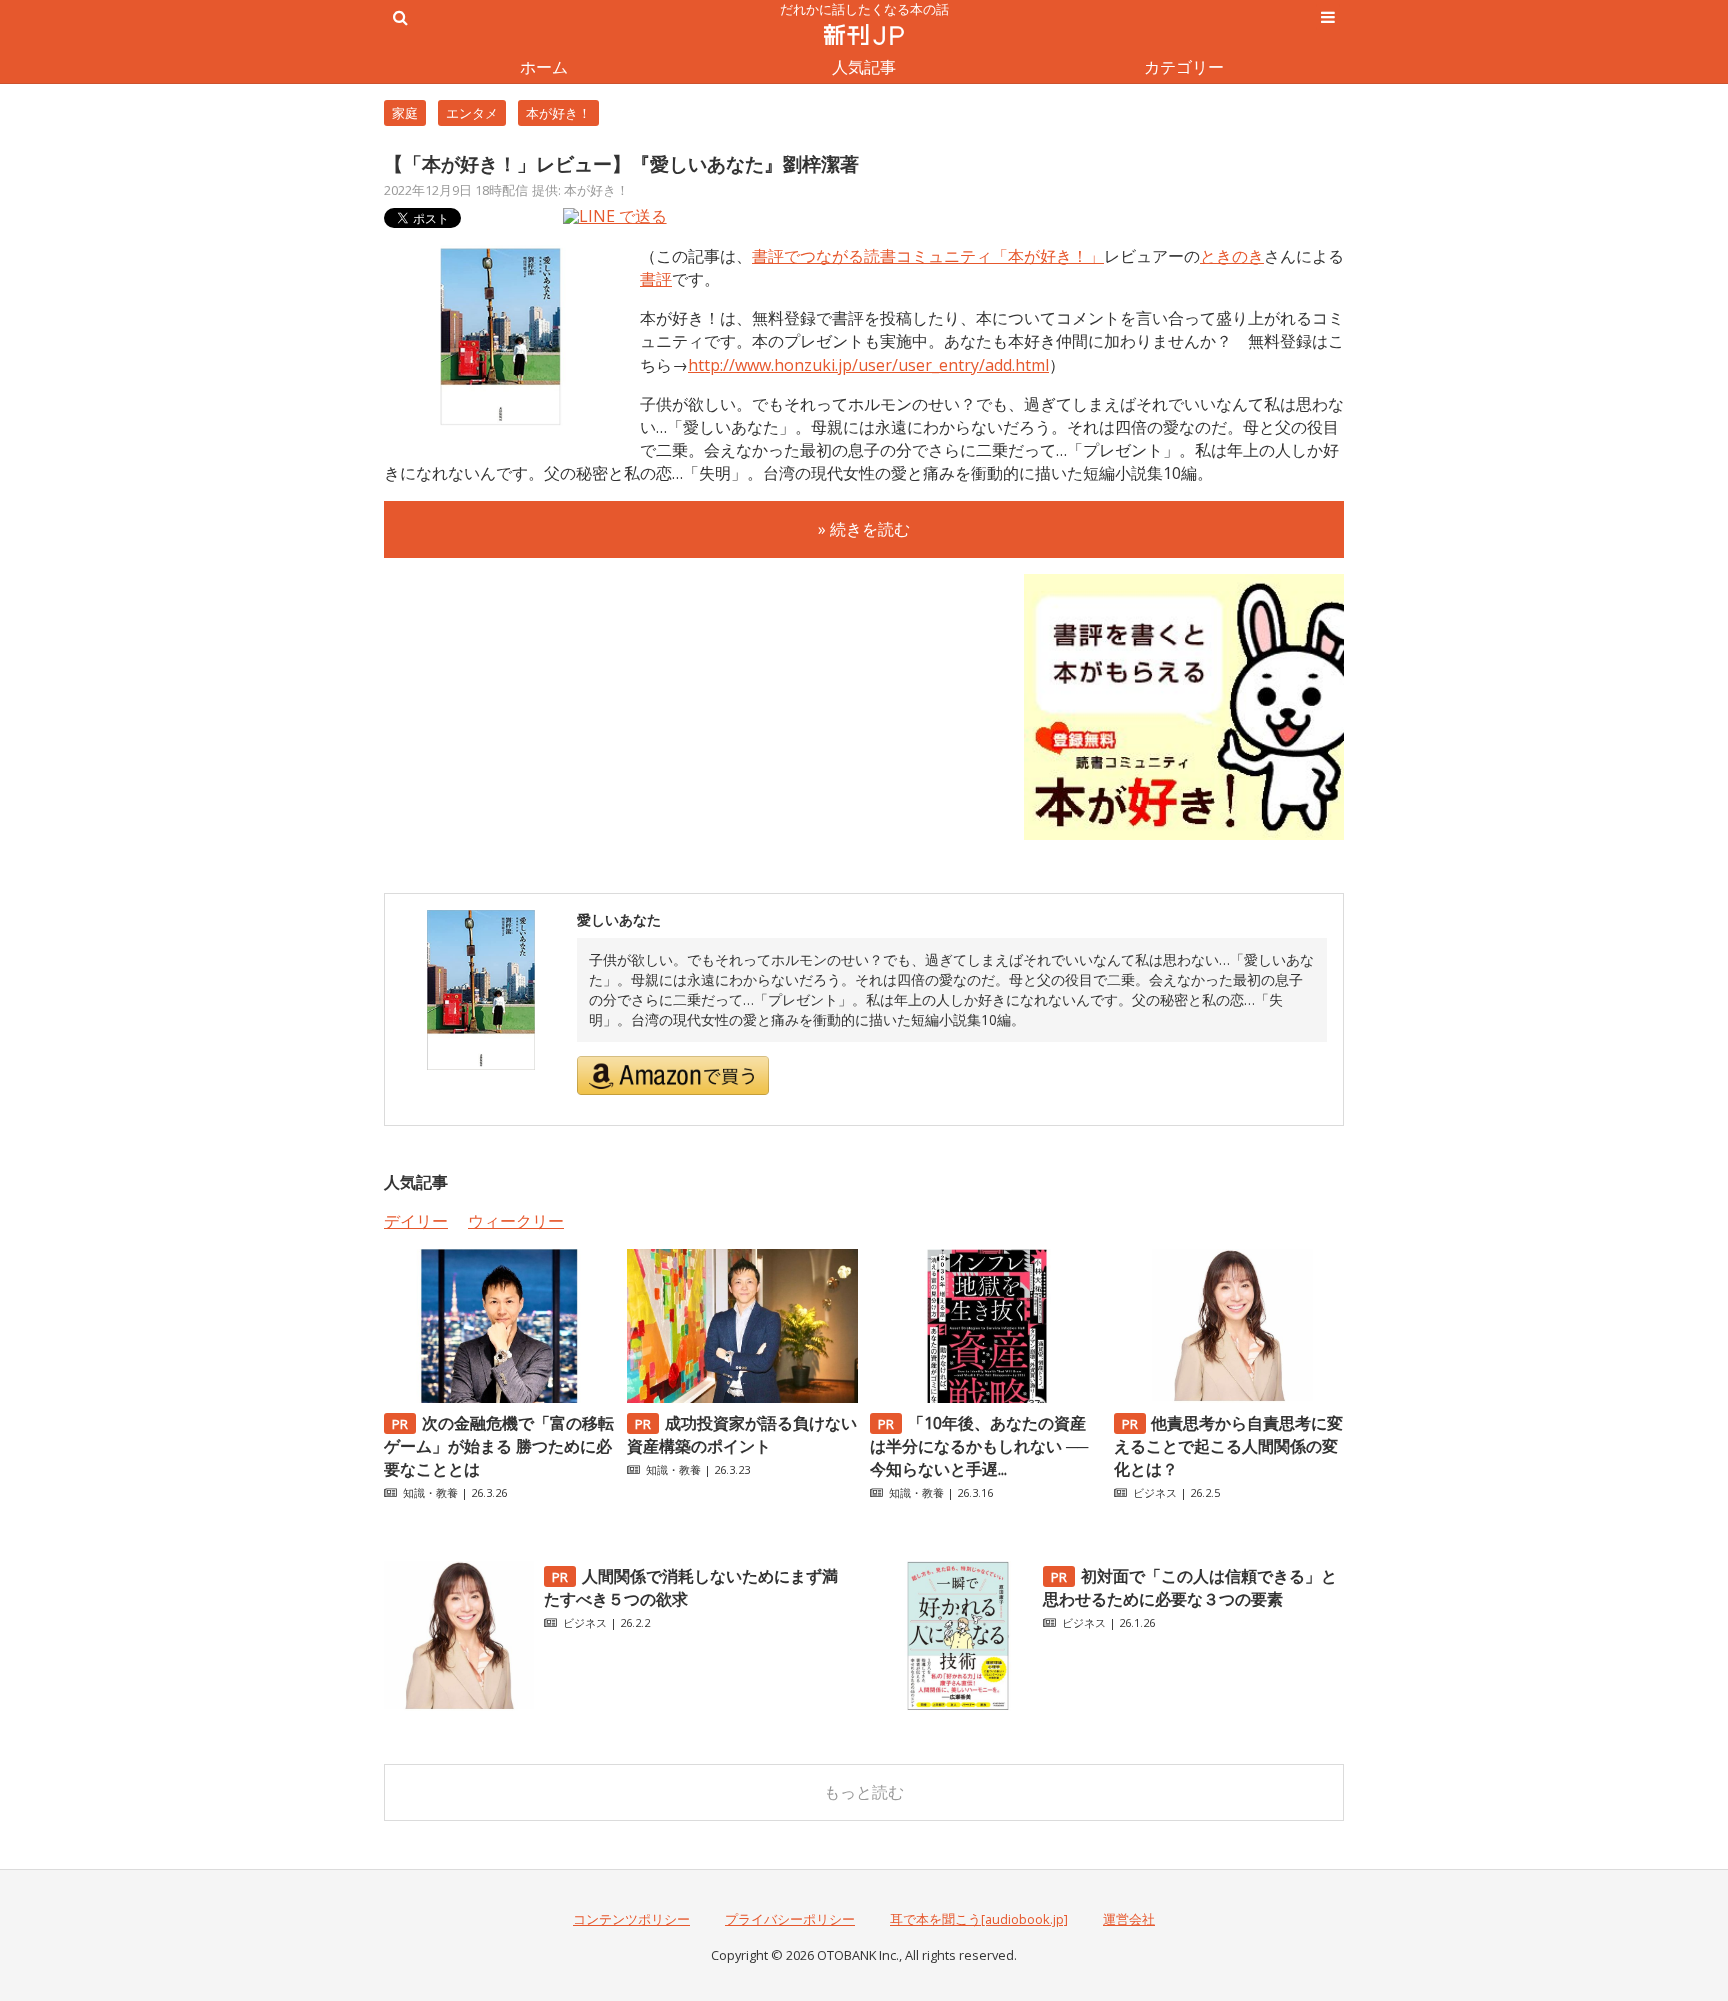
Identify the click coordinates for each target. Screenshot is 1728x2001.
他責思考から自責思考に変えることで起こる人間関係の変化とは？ (1229, 1446)
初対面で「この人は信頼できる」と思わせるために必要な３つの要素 (1190, 1587)
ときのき (1232, 256)
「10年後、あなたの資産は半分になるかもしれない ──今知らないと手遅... (979, 1446)
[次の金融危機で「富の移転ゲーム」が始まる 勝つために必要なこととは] (499, 1397)
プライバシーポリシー (790, 1919)
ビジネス (1155, 1492)
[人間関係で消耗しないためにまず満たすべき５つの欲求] (459, 1705)
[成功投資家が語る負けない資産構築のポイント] (742, 1397)
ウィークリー (516, 1221)
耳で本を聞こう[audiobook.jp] (979, 1919)
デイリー (416, 1221)
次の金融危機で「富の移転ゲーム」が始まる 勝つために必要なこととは (499, 1446)
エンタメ (472, 113)
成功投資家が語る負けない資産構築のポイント (742, 1434)
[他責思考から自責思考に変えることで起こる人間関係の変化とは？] (1229, 1397)
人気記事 (864, 67)
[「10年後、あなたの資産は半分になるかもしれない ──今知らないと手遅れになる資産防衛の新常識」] (985, 1397)
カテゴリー (1184, 67)
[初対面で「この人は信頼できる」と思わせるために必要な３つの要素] (958, 1705)
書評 (656, 279)
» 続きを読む (864, 529)
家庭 (405, 113)
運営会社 (1129, 1919)
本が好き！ (558, 113)
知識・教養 (430, 1492)
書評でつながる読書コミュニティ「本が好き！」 (928, 256)
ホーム (544, 67)
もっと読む (864, 1792)
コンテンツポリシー (631, 1919)
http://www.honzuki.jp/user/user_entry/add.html (868, 365)
